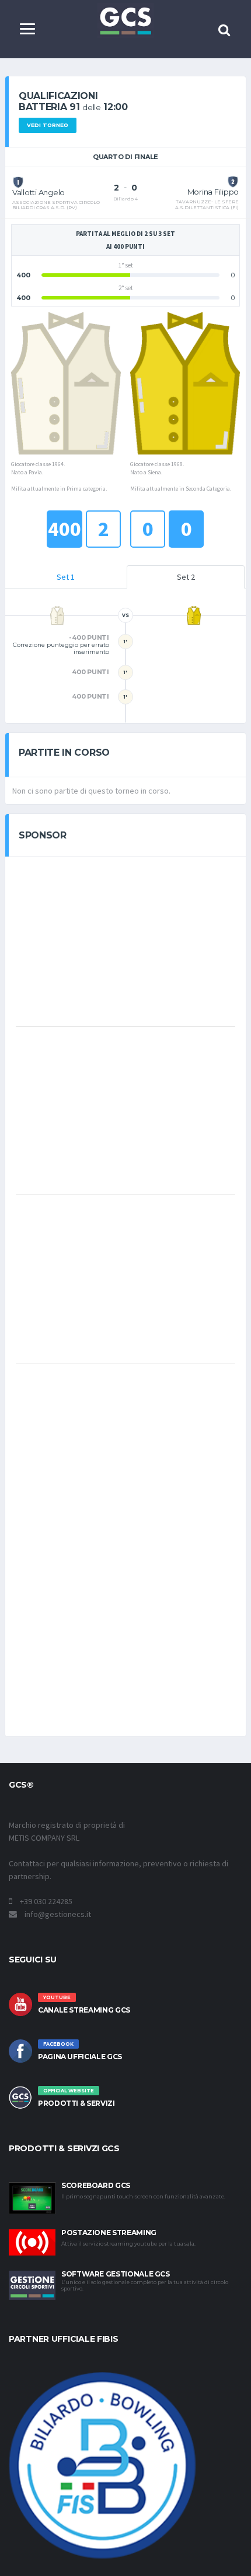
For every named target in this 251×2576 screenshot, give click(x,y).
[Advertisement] (125, 940)
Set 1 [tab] (66, 577)
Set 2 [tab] (186, 577)
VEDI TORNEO (48, 125)
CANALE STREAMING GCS (84, 2010)
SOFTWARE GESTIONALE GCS (116, 2274)
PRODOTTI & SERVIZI (76, 2103)
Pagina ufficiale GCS (80, 2057)
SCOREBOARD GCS (96, 2185)
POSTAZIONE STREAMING (109, 2233)
